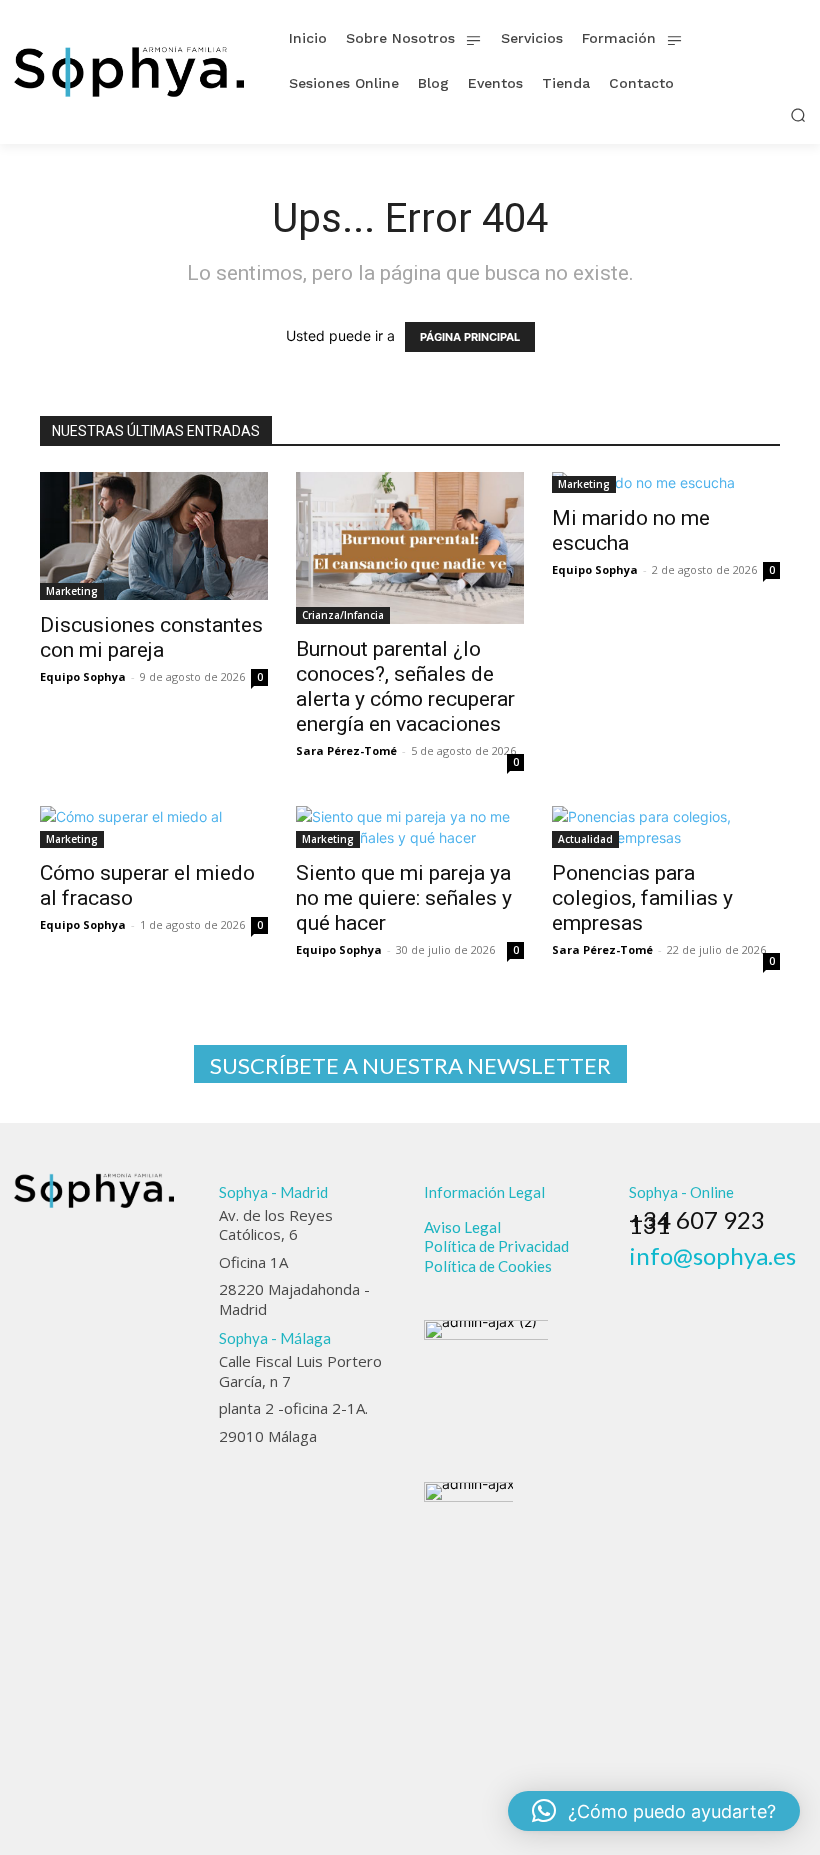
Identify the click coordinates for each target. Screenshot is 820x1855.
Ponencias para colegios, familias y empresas (642, 898)
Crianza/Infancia (343, 615)
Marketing (72, 591)
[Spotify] (721, 1283)
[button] (798, 115)
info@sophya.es (712, 1255)
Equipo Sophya (83, 676)
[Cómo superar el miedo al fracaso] (154, 827)
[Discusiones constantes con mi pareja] (154, 536)
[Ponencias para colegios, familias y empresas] (666, 827)
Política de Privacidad (496, 1246)
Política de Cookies (488, 1266)
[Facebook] (638, 1283)
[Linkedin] (693, 1283)
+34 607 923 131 (697, 1222)
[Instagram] (666, 1283)
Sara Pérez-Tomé (346, 750)
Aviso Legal (462, 1227)
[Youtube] (748, 1283)
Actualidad (585, 839)
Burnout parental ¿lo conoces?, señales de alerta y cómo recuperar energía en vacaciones (405, 686)
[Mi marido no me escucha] (666, 482)
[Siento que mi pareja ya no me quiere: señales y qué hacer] (410, 827)
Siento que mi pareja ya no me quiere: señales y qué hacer (404, 898)
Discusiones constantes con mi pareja (151, 637)
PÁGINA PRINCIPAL (470, 337)
